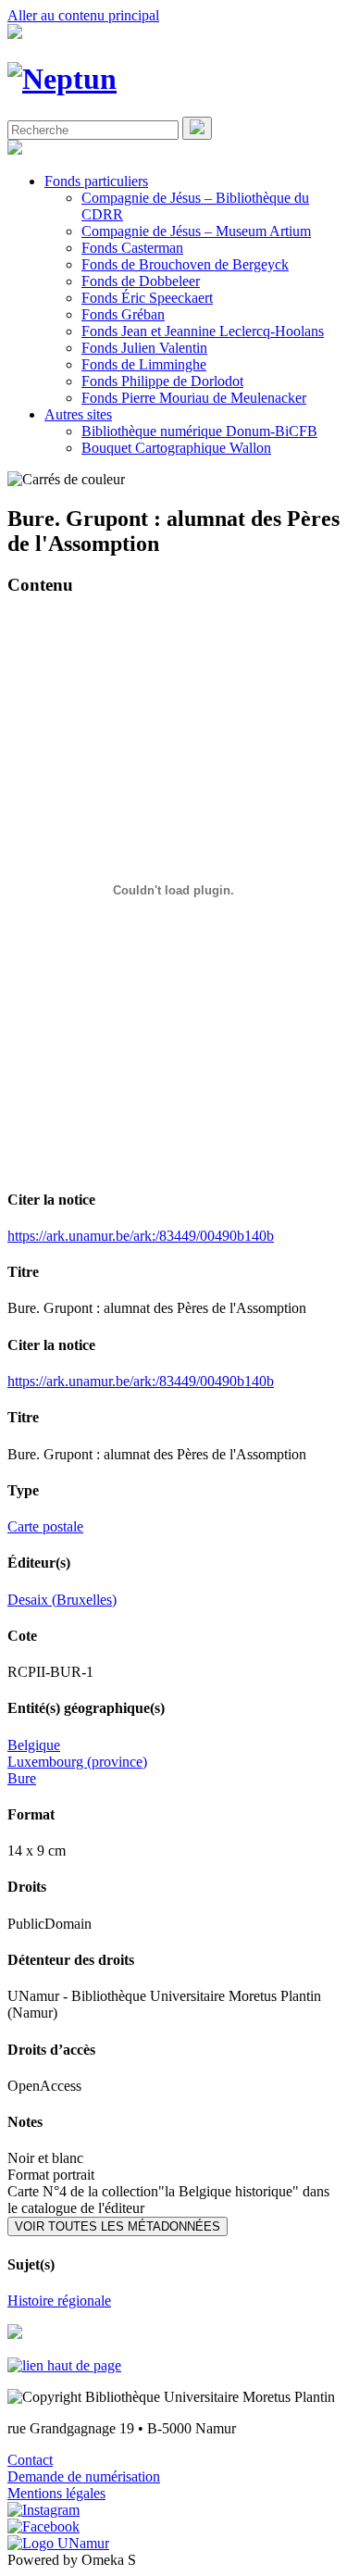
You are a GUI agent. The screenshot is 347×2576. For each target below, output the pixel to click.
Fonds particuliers (96, 181)
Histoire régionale (59, 2301)
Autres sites (78, 414)
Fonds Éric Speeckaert (147, 298)
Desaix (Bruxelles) (62, 1600)
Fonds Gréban (123, 314)
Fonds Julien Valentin (144, 348)
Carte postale (45, 1526)
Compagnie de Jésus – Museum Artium (196, 231)
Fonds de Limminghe (144, 364)
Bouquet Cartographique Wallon (176, 448)
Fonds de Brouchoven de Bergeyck (185, 264)
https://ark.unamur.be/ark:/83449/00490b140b (141, 1236)
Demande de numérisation (84, 2476)
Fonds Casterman (132, 248)
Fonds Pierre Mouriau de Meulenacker (194, 398)
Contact (30, 2460)
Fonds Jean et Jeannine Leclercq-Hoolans (203, 331)
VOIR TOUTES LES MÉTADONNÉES (118, 2226)
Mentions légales (56, 2493)
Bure (22, 1778)
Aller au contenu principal (83, 15)
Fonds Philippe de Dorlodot (162, 381)
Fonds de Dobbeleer (141, 281)
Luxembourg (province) (77, 1762)
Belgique (34, 1745)
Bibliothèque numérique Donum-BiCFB (199, 431)
